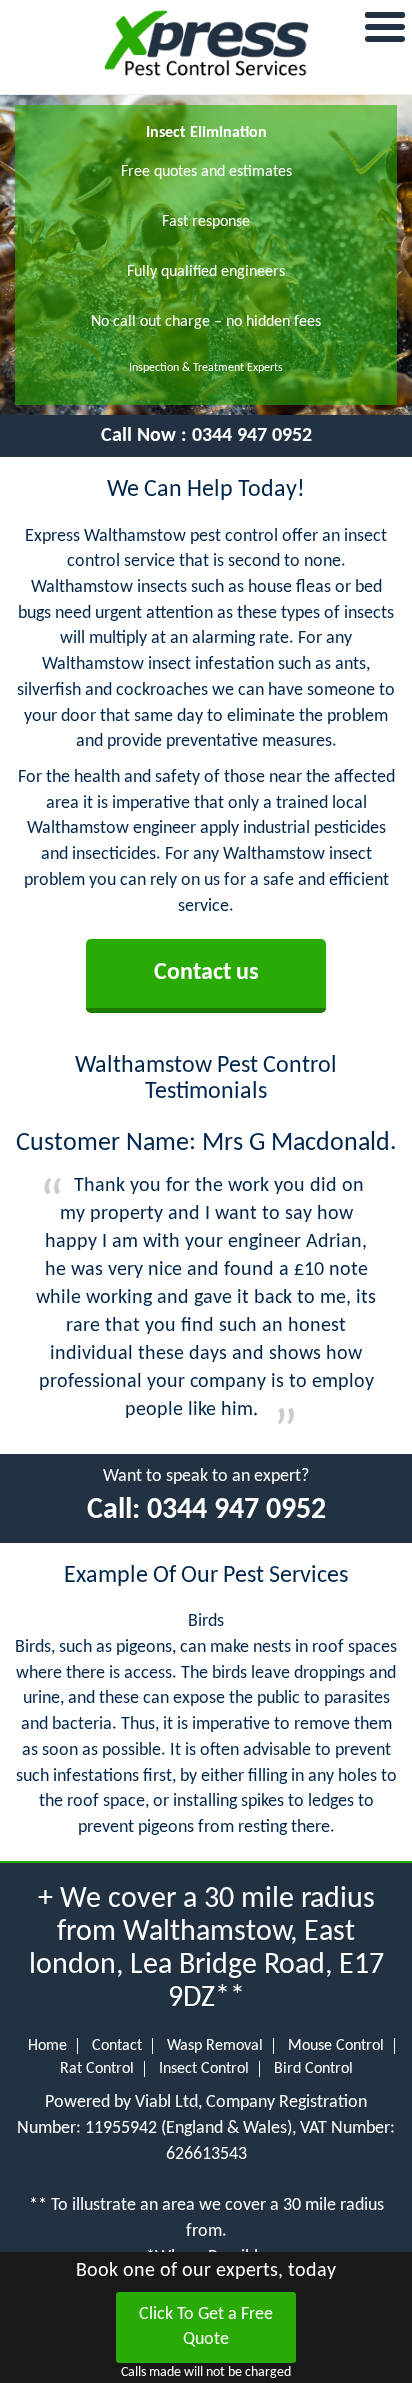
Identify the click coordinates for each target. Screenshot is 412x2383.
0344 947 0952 (252, 436)
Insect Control (204, 2069)
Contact (117, 2046)
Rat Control (97, 2069)
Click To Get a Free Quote (206, 2327)
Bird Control (313, 2069)
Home (47, 2046)
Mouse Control (336, 2046)
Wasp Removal (215, 2046)
